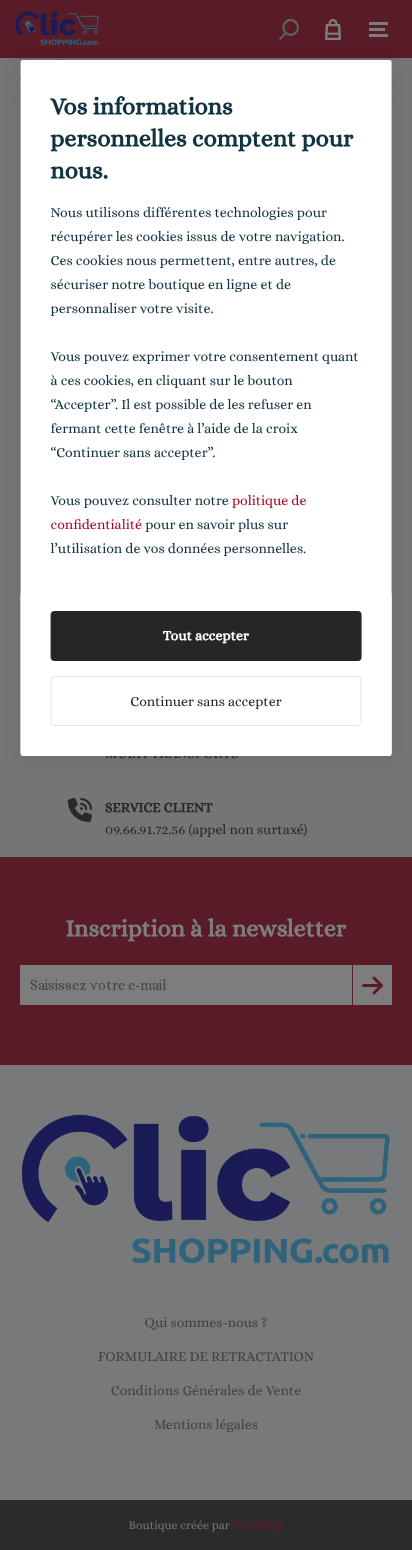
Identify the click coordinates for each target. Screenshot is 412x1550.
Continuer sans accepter (205, 702)
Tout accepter (206, 636)
